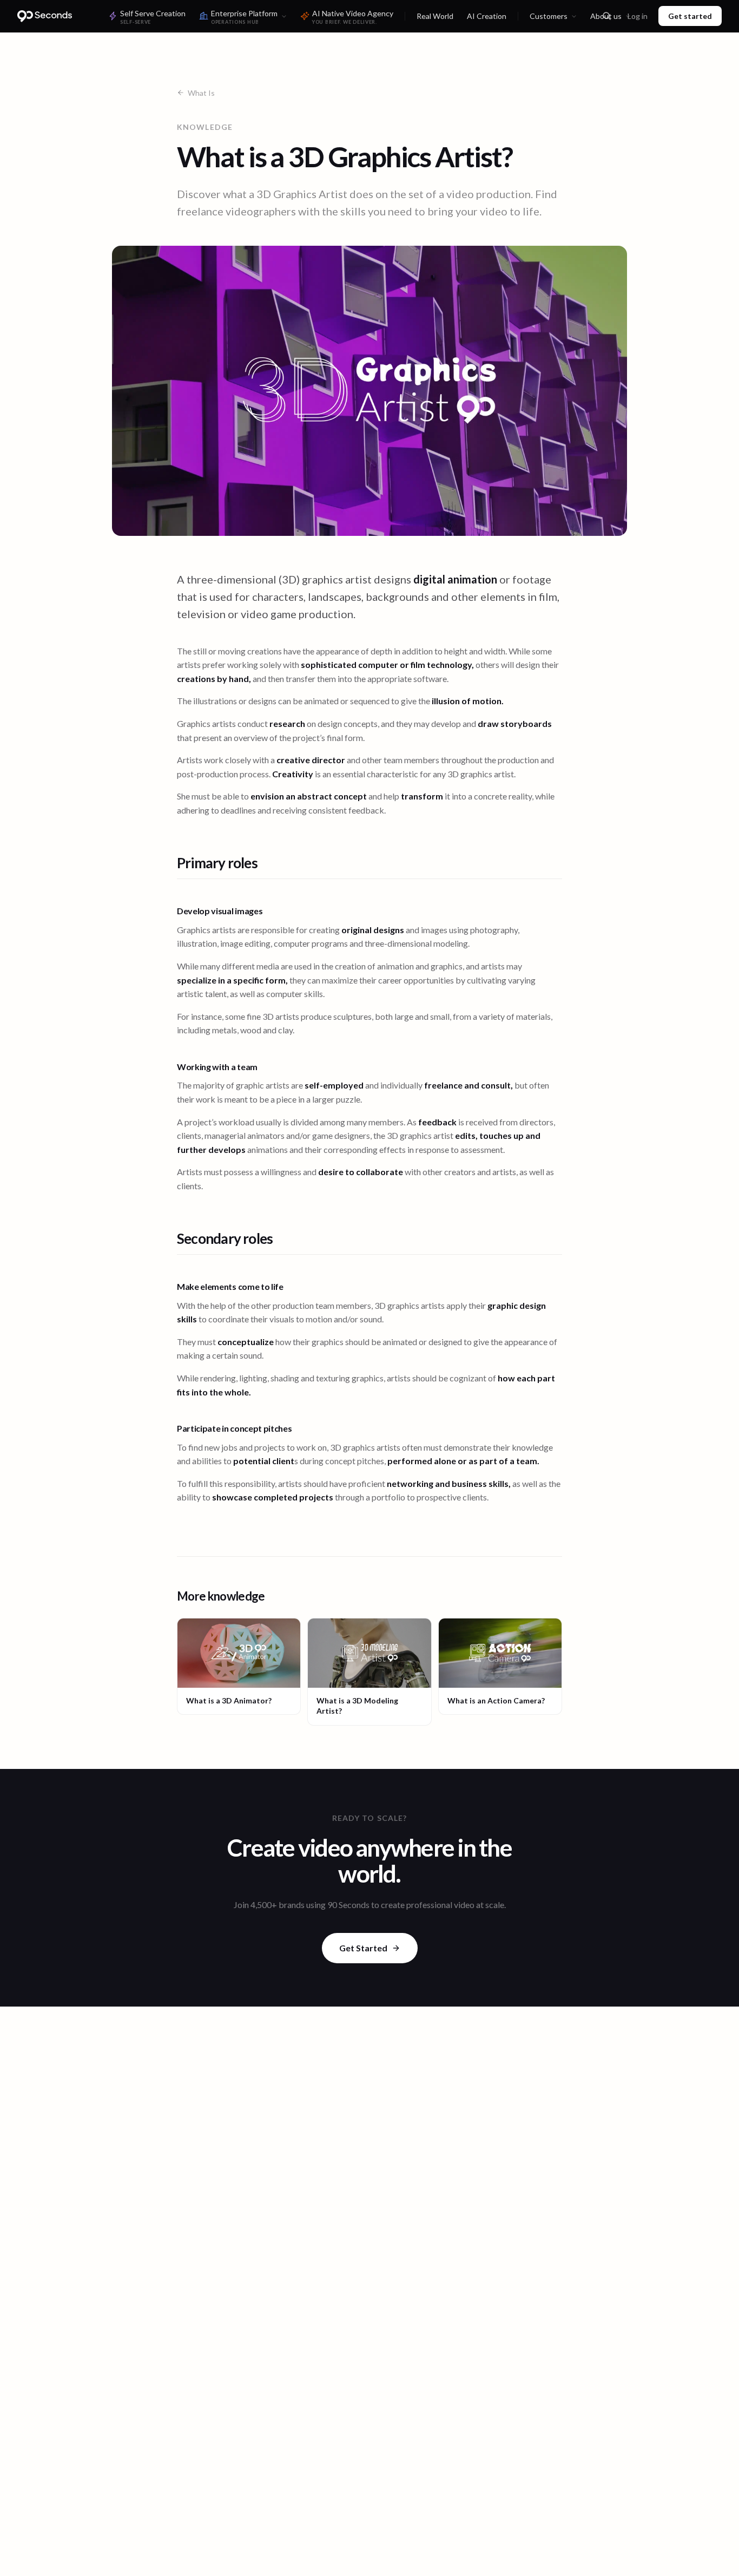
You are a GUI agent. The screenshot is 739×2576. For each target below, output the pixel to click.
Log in (638, 16)
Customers (549, 16)
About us (606, 16)
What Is (201, 93)
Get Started (363, 1948)
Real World (435, 16)
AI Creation (487, 16)
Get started (690, 16)
